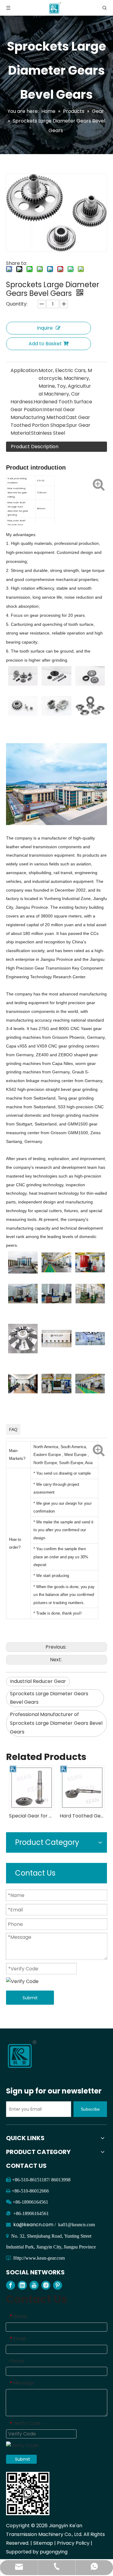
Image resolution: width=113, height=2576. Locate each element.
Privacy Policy (73, 2543)
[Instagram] (46, 2285)
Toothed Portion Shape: (38, 425)
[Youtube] (34, 2285)
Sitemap (43, 2543)
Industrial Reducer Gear (38, 1681)
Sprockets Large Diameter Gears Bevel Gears (49, 1698)
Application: (25, 370)
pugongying (54, 2552)
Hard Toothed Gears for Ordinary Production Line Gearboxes (68, 1816)
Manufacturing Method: (38, 417)
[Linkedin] (22, 2285)
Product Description (35, 447)
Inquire (45, 328)
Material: (21, 433)
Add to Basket (45, 344)
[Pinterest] (58, 2285)
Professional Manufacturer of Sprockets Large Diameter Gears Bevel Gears (56, 1723)
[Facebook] (11, 2285)
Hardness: (22, 402)
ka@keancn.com (34, 2225)
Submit (30, 1998)
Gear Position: (27, 410)
